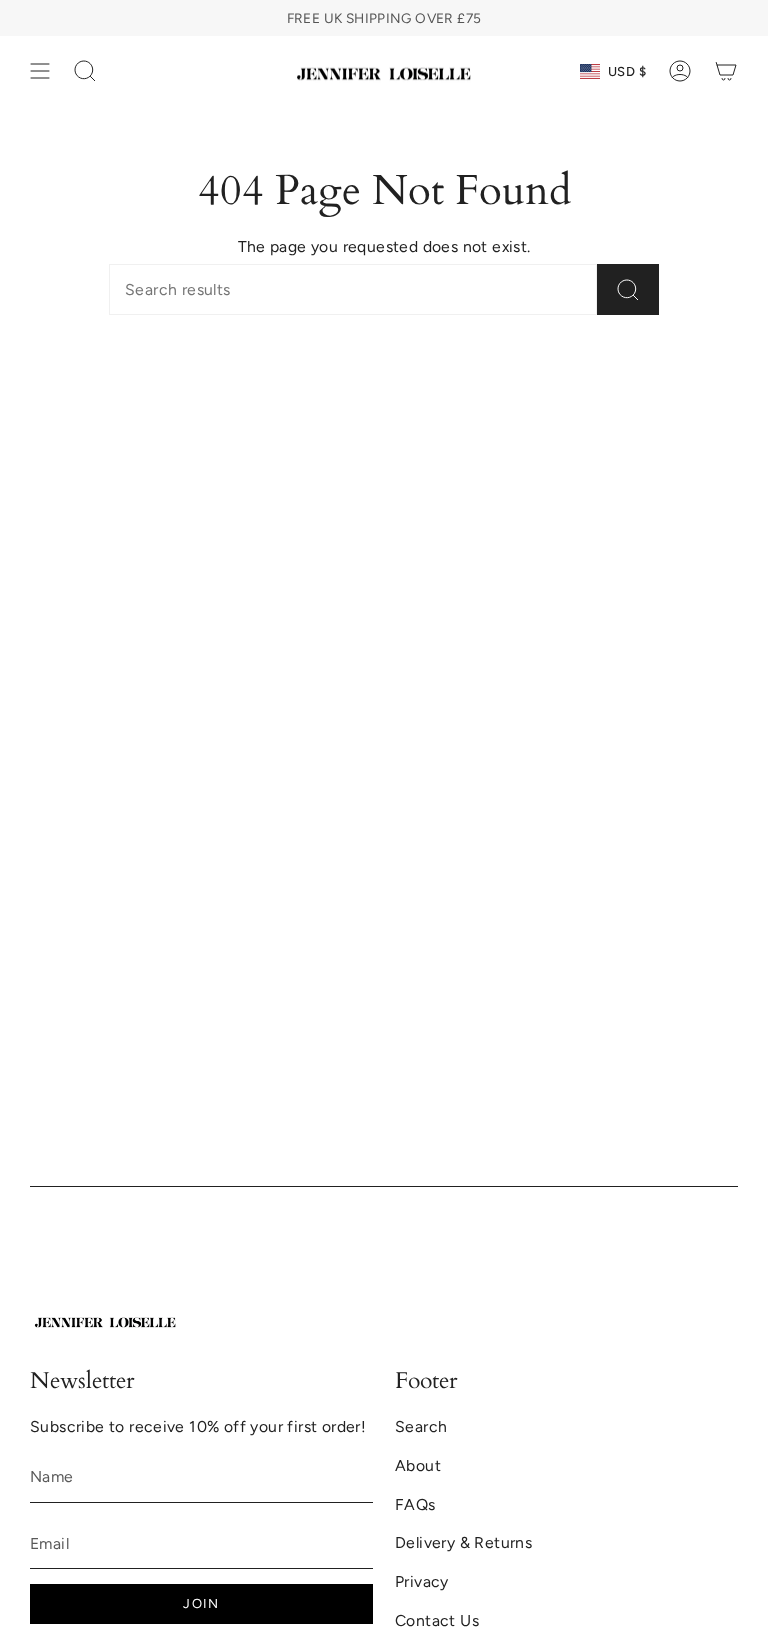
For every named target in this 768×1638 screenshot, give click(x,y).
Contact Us (437, 1620)
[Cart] (726, 71)
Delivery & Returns (463, 1542)
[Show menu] (40, 71)
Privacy (422, 1581)
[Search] (628, 289)
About (418, 1465)
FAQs (415, 1504)
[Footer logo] (105, 1320)
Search (421, 1426)
